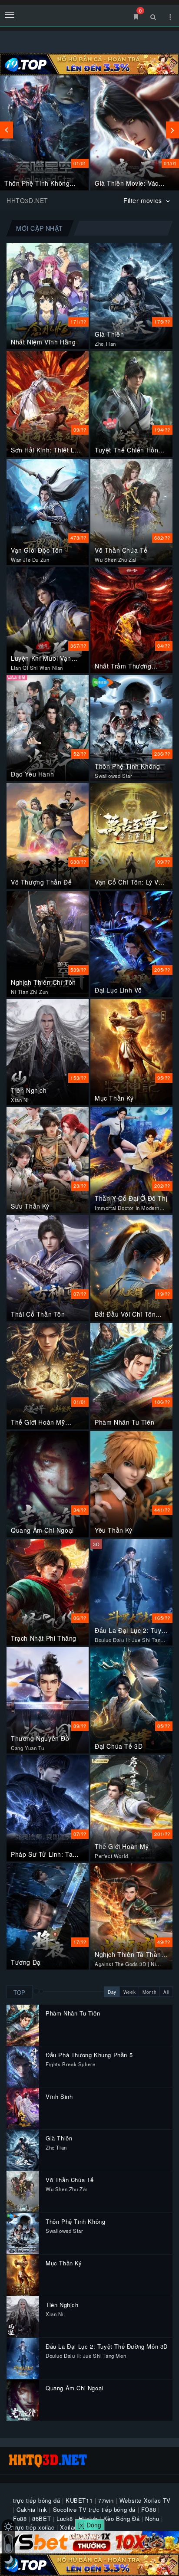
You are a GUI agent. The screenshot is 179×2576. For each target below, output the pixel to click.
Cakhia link (32, 2509)
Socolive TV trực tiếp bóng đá (94, 2509)
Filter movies (144, 200)
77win (106, 2500)
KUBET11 (79, 2500)
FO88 (149, 2509)
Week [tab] (129, 1992)
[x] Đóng (90, 2525)
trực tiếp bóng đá (36, 2500)
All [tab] (166, 1992)
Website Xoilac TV (145, 2500)
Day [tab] (112, 1992)
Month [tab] (149, 1992)
